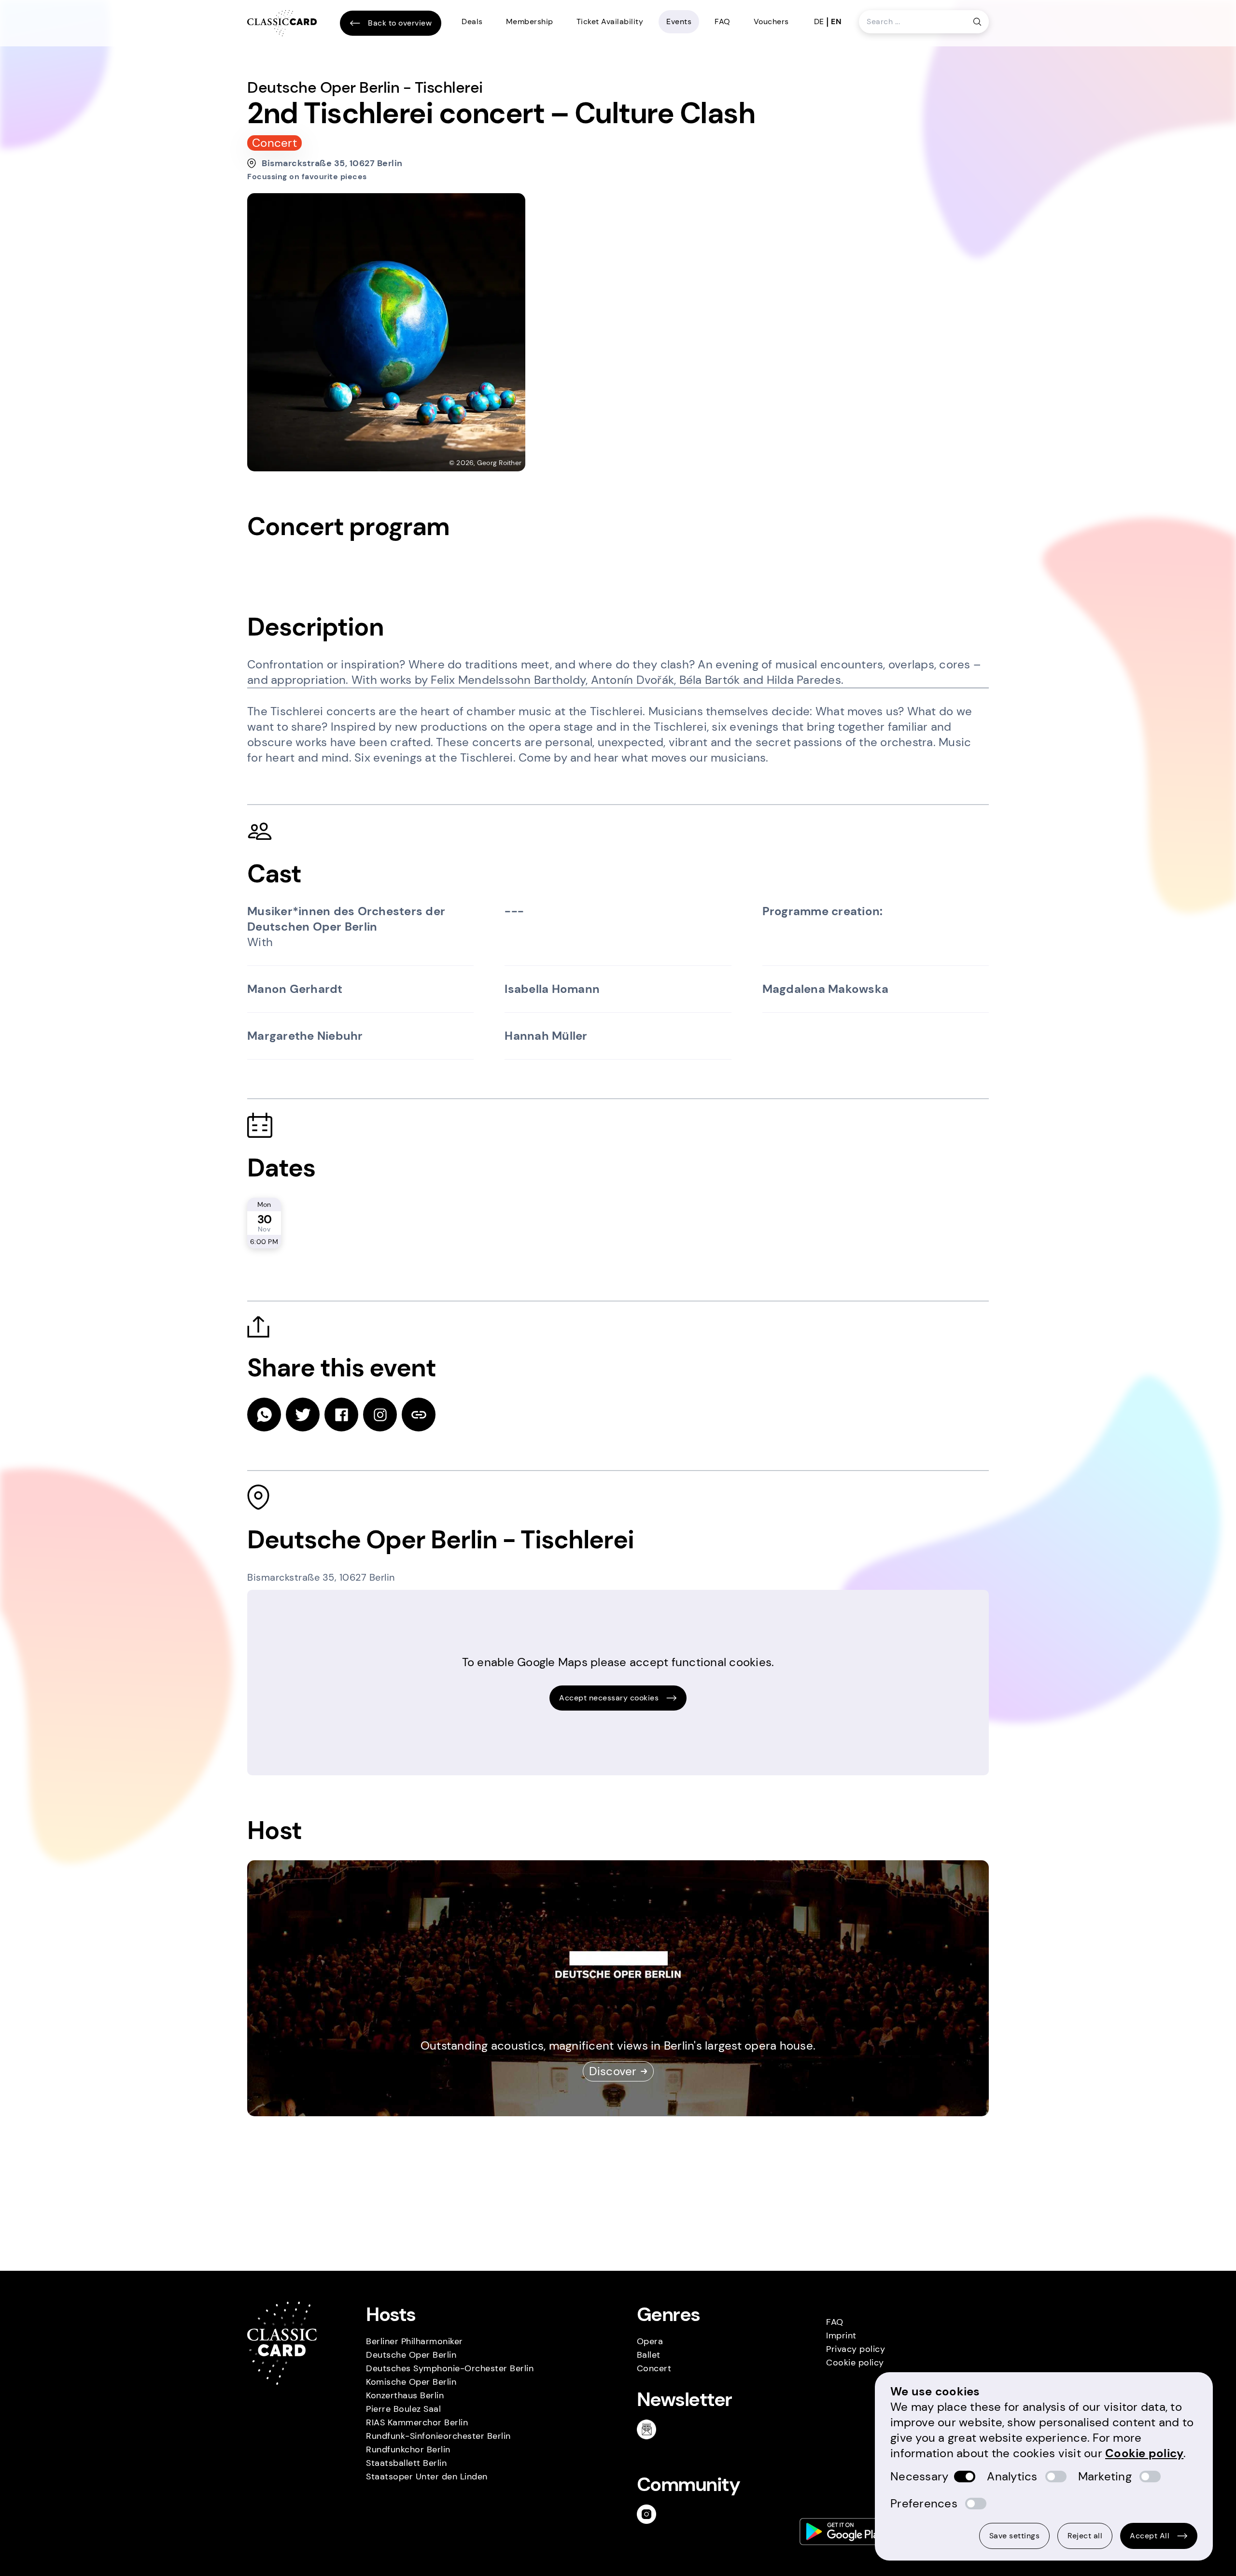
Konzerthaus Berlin (405, 2395)
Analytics (1012, 2476)
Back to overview (400, 23)
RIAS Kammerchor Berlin (417, 2422)
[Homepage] (282, 23)
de (819, 21)
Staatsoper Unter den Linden (427, 2477)
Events (679, 21)
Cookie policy (855, 2363)
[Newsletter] (650, 2429)
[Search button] (977, 22)
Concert (654, 2368)
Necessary (919, 2476)
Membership (530, 21)
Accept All (1150, 2536)
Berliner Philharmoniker (414, 2341)
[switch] (965, 2477)
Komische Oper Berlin (411, 2382)
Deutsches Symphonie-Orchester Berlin (450, 2368)
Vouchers (771, 21)
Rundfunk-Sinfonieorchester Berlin (438, 2436)
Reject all (1085, 2536)
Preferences (924, 2503)
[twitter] (303, 1415)
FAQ (723, 21)
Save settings (1015, 2536)
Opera (650, 2341)
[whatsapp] (264, 1415)
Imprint (841, 2335)
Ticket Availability (610, 21)
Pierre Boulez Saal (403, 2409)
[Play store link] (845, 2532)
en (836, 21)
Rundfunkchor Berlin (408, 2449)
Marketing (1105, 2476)
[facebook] (341, 1415)
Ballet (649, 2355)
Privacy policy (856, 2349)
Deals (472, 21)
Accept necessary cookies (609, 1698)
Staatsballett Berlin (406, 2463)
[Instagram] (650, 2514)
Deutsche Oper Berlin (411, 2355)
